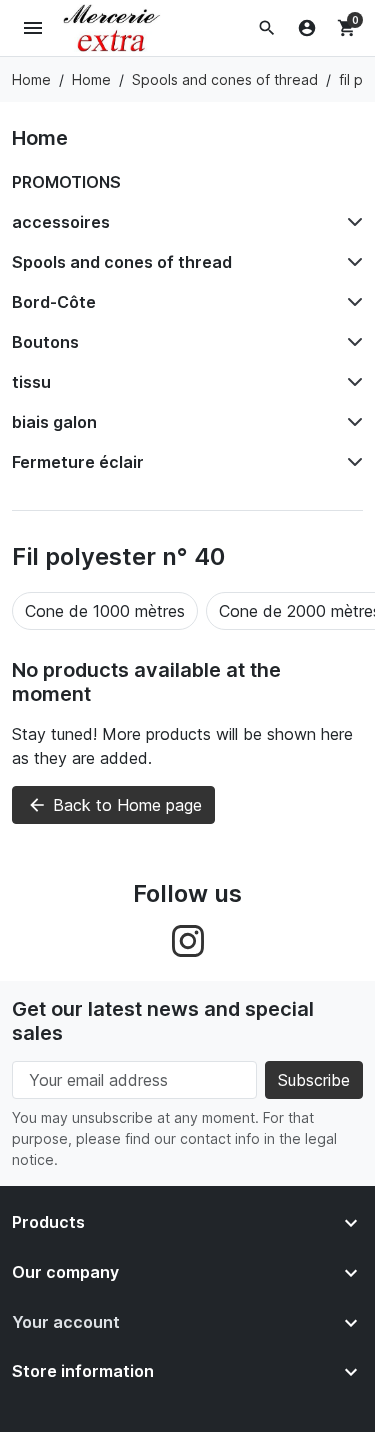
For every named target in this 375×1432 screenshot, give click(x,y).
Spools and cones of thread (122, 262)
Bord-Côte (54, 302)
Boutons (45, 342)
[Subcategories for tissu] (351, 382)
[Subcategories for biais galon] (351, 422)
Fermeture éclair (78, 462)
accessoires (61, 222)
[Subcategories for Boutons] (351, 342)
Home (40, 138)
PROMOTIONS (66, 182)
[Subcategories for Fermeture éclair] (351, 462)
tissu (31, 382)
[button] (267, 28)
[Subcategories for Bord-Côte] (351, 302)
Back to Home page (114, 805)
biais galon (54, 422)
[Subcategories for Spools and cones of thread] (351, 262)
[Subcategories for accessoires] (351, 222)
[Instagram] (188, 939)
